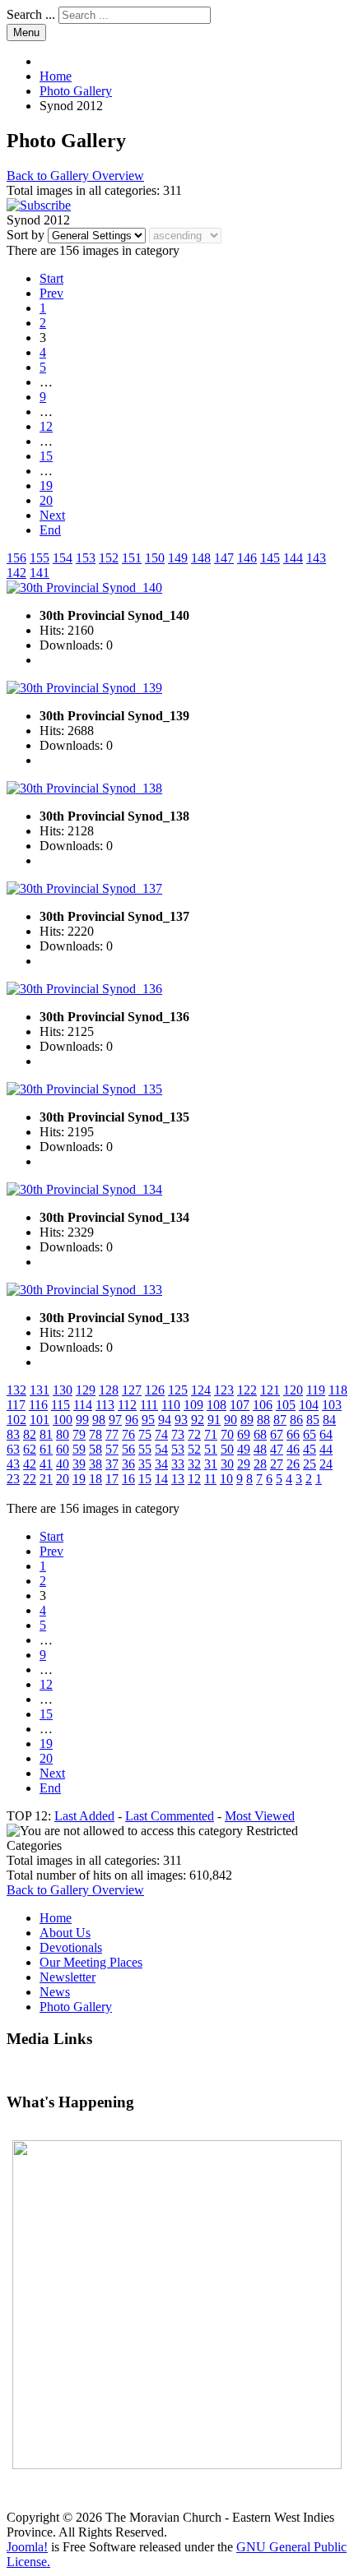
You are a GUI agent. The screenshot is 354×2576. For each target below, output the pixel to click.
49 (244, 1449)
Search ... (31, 14)
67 (277, 1434)
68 (260, 1434)
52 (194, 1449)
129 (86, 1390)
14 (161, 1479)
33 (178, 1464)
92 (198, 1420)
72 (194, 1434)
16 (128, 1479)
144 (293, 558)
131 (40, 1390)
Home (56, 1918)
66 (293, 1434)
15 (46, 456)
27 (277, 1464)
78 (95, 1434)
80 (63, 1434)
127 (132, 1390)
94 (165, 1420)
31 (211, 1464)
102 (16, 1420)
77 (112, 1434)
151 (132, 558)
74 (161, 1434)
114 (83, 1405)
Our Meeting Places (91, 1962)
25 (310, 1464)
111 (149, 1405)
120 (293, 1390)
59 (79, 1449)
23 (13, 1479)
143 (316, 558)
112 (127, 1405)
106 (263, 1405)
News (55, 1992)
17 (112, 1479)
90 (231, 1420)
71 (211, 1434)
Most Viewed (260, 1816)
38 (95, 1464)
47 (277, 1449)
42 (30, 1464)
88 (263, 1420)
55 (145, 1449)
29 (244, 1464)
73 (178, 1434)
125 (178, 1390)
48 (260, 1449)
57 (112, 1449)
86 (296, 1420)
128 (109, 1390)
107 (240, 1405)
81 (46, 1434)
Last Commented (170, 1816)
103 (332, 1405)
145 (270, 558)
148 (201, 558)
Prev (51, 293)
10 (226, 1479)
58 (95, 1449)
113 (105, 1405)
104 (309, 1405)
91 (214, 1420)
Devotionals (71, 1947)
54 (161, 1449)
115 (61, 1405)
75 (145, 1434)
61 (46, 1449)
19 (46, 486)
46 (293, 1449)
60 (63, 1449)
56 (128, 1449)
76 (128, 1434)
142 (16, 573)
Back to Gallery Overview (75, 176)
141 (40, 573)
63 (13, 1449)
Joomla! (27, 2547)
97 (115, 1420)
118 (338, 1390)
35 (145, 1464)
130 (63, 1390)
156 (16, 558)
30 (227, 1464)
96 (132, 1420)
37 (112, 1464)
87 (280, 1420)
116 (38, 1405)
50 (227, 1449)
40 (63, 1464)
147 (224, 558)
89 (247, 1420)
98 (99, 1420)
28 (260, 1464)
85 (313, 1420)
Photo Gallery (76, 2007)
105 (286, 1405)
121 (270, 1390)
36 (128, 1464)
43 (13, 1464)
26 (293, 1464)
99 (82, 1420)
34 (161, 1464)
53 (178, 1449)
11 (210, 1479)
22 (30, 1479)
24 (326, 1464)
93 (181, 1420)
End (50, 530)
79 (79, 1434)
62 (30, 1449)
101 (40, 1420)
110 (171, 1405)
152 (109, 558)
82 (30, 1434)
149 (178, 558)
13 (178, 1479)
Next (52, 515)
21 (46, 1479)
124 (201, 1390)
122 (247, 1390)
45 (310, 1449)
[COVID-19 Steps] (177, 2305)
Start (51, 278)
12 (46, 426)
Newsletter (68, 1977)
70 (227, 1434)
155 (40, 558)
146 (247, 558)
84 (329, 1420)
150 (155, 558)
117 (16, 1405)
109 (193, 1405)
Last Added (84, 1816)
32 (194, 1464)
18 (95, 1479)
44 (326, 1449)
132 (16, 1390)
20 (46, 500)
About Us (65, 1933)
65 (310, 1434)
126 (155, 1390)
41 (46, 1464)
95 (148, 1420)
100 (63, 1420)
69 (244, 1434)
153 (86, 558)
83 (13, 1434)
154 (63, 558)
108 (217, 1405)
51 (211, 1449)
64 (326, 1434)
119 (316, 1390)
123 (224, 1390)
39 (79, 1464)
